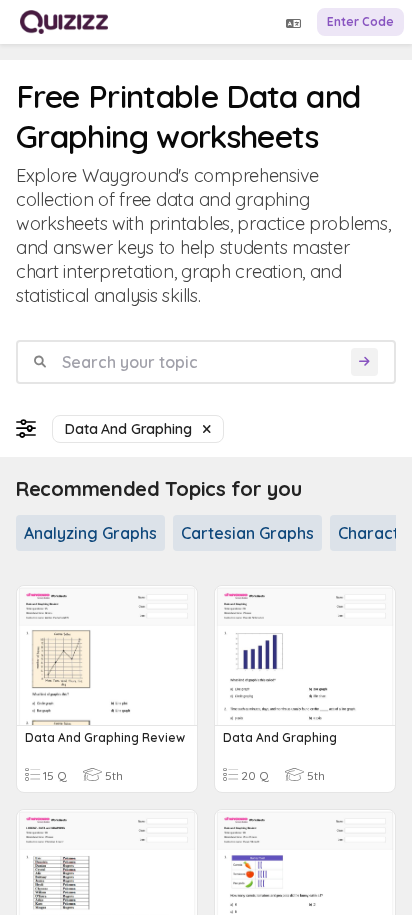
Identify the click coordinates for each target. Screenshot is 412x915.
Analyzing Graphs (90, 533)
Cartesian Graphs (247, 533)
